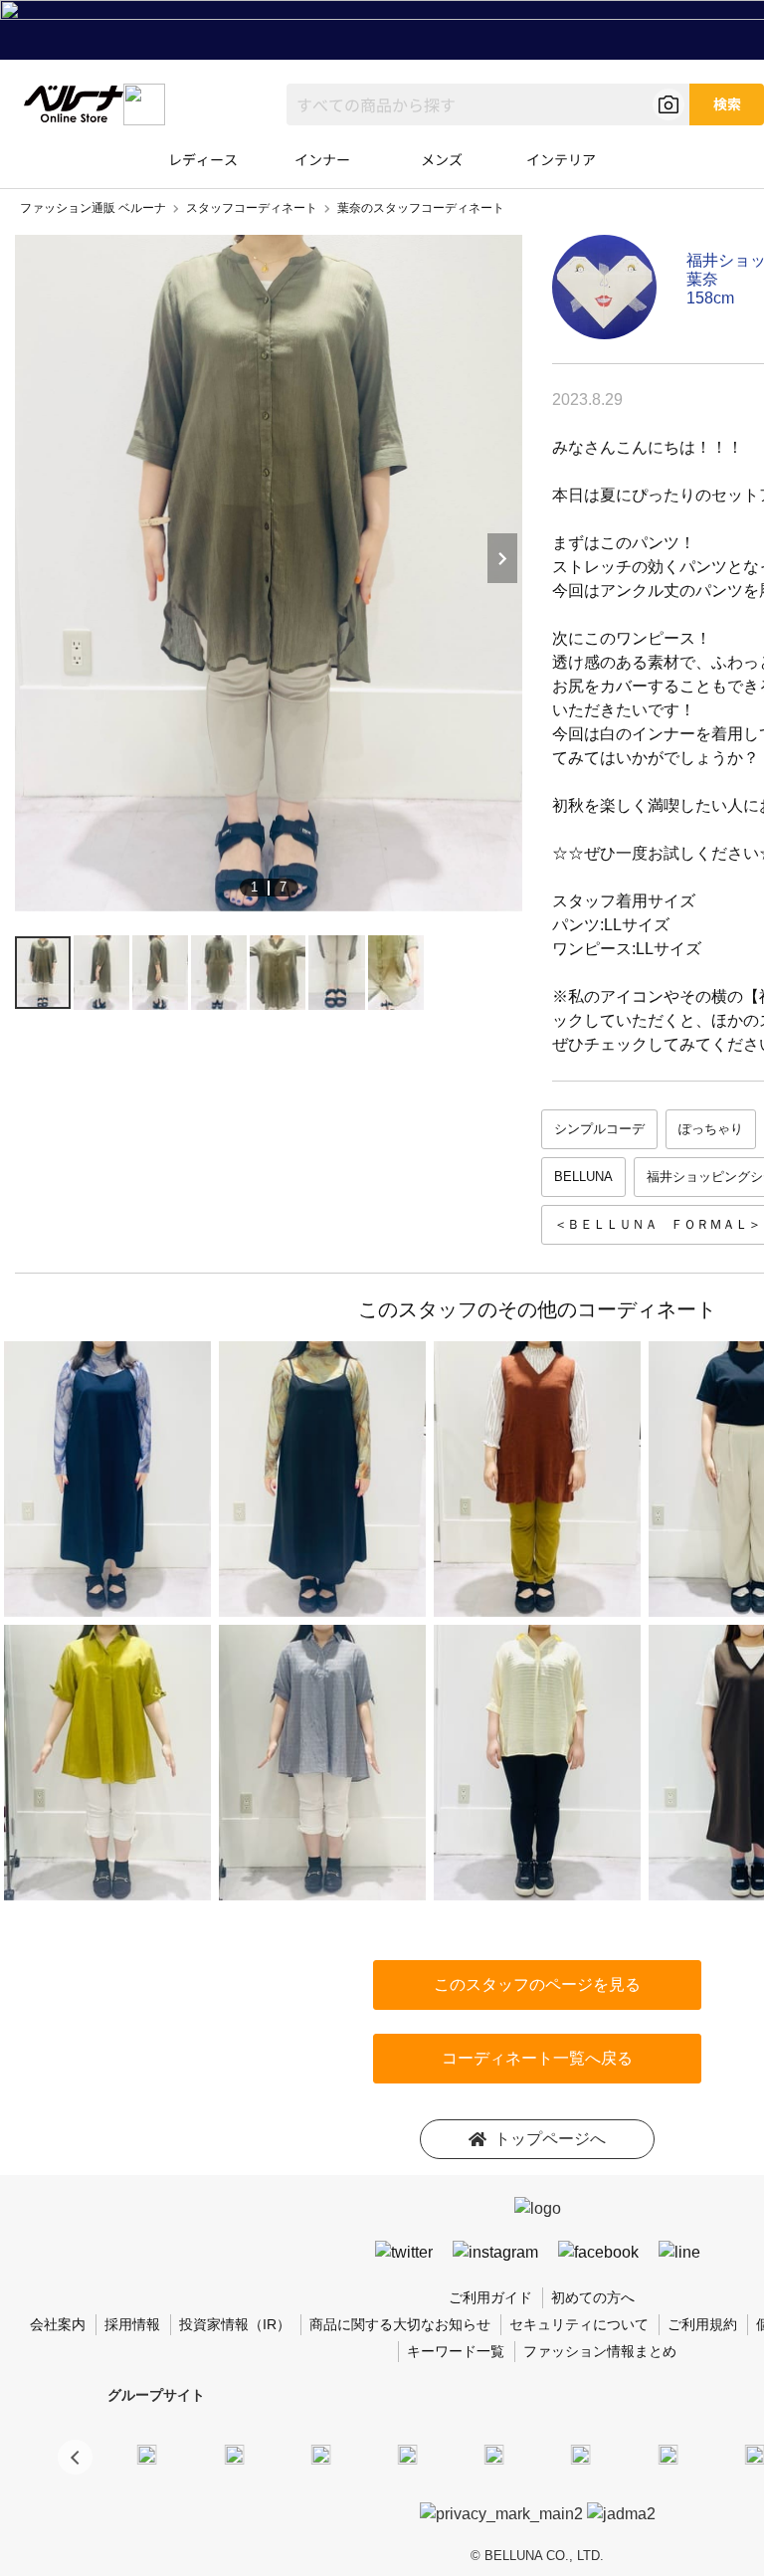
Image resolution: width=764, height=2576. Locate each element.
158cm (710, 298)
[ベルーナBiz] (234, 2454)
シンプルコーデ (599, 1129)
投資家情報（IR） (235, 2324)
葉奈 (702, 279)
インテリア (561, 159)
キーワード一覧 (456, 2351)
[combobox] (488, 104)
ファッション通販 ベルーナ (93, 208)
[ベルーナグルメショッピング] (581, 2454)
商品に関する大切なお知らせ (400, 2324)
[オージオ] (754, 2454)
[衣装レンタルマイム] (147, 2454)
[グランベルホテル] (494, 2454)
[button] (75, 2457)
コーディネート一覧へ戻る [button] (537, 2058)
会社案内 (58, 2324)
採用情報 (132, 2324)
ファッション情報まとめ (600, 2351)
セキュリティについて (579, 2324)
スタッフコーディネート (252, 208)
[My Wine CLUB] (668, 2454)
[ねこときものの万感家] (320, 2454)
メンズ (442, 159)
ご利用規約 (702, 2324)
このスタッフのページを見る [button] (537, 1984)
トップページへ (550, 2139)
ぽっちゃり (711, 1129)
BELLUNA (583, 1177)
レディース (203, 159)
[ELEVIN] (408, 2454)
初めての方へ (593, 2297)
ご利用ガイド (490, 2297)
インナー (322, 159)
